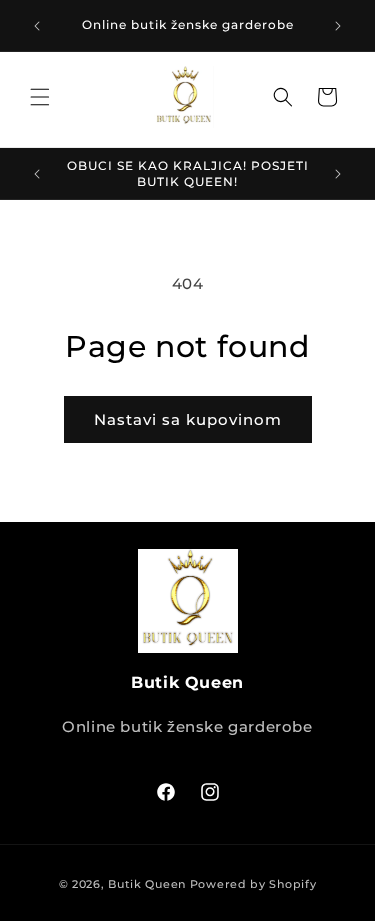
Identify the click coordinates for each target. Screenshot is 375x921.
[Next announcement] (338, 26)
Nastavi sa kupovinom (188, 419)
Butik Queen (147, 884)
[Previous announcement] (37, 26)
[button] (40, 97)
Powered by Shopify (253, 884)
